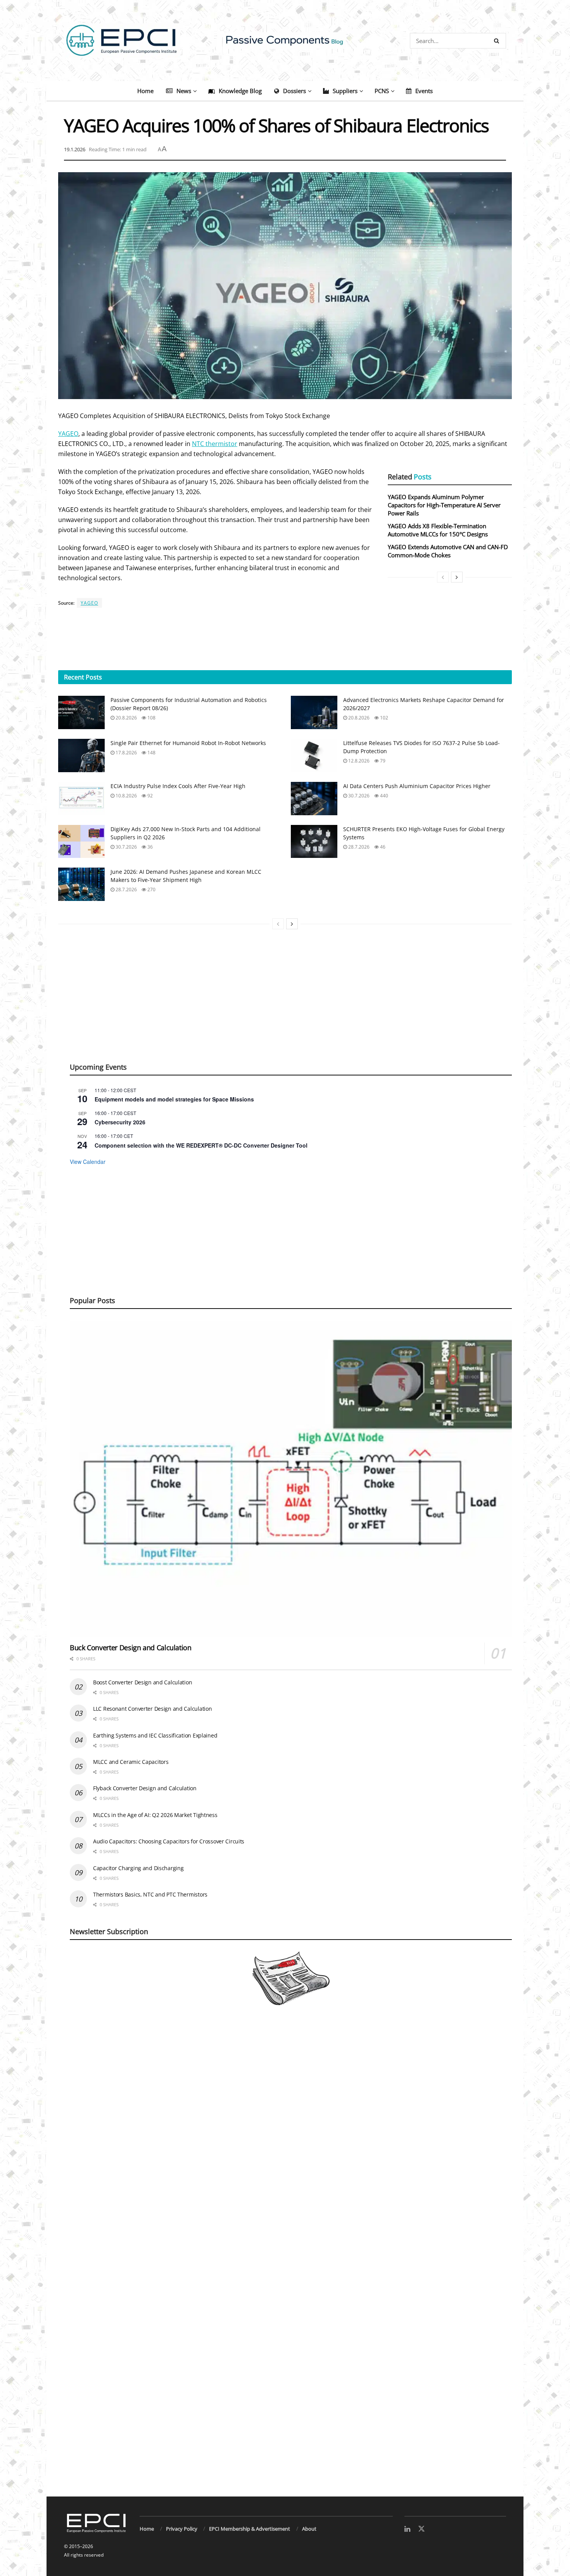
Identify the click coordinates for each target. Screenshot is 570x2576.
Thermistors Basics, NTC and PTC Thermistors (150, 1894)
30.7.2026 (358, 796)
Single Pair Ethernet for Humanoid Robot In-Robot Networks (188, 743)
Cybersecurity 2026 (120, 1122)
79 (382, 761)
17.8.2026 (126, 753)
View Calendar (88, 1162)
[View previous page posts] (443, 577)
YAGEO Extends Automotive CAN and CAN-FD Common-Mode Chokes (448, 551)
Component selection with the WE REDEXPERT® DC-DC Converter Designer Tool (201, 1145)
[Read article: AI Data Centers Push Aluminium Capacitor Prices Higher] (314, 799)
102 (383, 718)
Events (424, 91)
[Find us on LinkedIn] (407, 2529)
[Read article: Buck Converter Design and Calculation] (291, 1479)
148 (151, 753)
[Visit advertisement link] (285, 2260)
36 (149, 847)
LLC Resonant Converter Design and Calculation (152, 1709)
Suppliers (345, 91)
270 (151, 889)
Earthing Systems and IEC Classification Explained (155, 1735)
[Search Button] (498, 41)
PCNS (382, 91)
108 (151, 718)
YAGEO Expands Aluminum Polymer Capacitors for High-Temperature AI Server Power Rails (444, 505)
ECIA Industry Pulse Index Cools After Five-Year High (178, 786)
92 (149, 796)
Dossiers (294, 91)
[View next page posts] (457, 577)
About (309, 2529)
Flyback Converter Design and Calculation (145, 1788)
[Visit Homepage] (285, 41)
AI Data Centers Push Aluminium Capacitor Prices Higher (417, 786)
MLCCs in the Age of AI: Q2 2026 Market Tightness (155, 1815)
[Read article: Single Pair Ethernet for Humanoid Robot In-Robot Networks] (81, 756)
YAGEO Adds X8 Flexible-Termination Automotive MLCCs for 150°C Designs (438, 530)
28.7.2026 (358, 847)
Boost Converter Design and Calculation (142, 1682)
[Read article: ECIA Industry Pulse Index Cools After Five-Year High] (81, 799)
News (184, 91)
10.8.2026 (126, 796)
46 (382, 847)
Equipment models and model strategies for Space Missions (174, 1099)
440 (383, 796)
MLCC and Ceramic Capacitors (131, 1762)
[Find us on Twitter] (421, 2529)
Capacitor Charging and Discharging (138, 1868)
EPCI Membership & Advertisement (250, 2529)
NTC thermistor (215, 444)
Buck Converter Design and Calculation (131, 1648)
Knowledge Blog (240, 91)
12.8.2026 (358, 761)
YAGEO (68, 434)
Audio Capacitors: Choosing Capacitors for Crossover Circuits (169, 1841)
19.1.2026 (75, 149)
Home (145, 91)
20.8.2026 (126, 718)
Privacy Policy (182, 2529)
